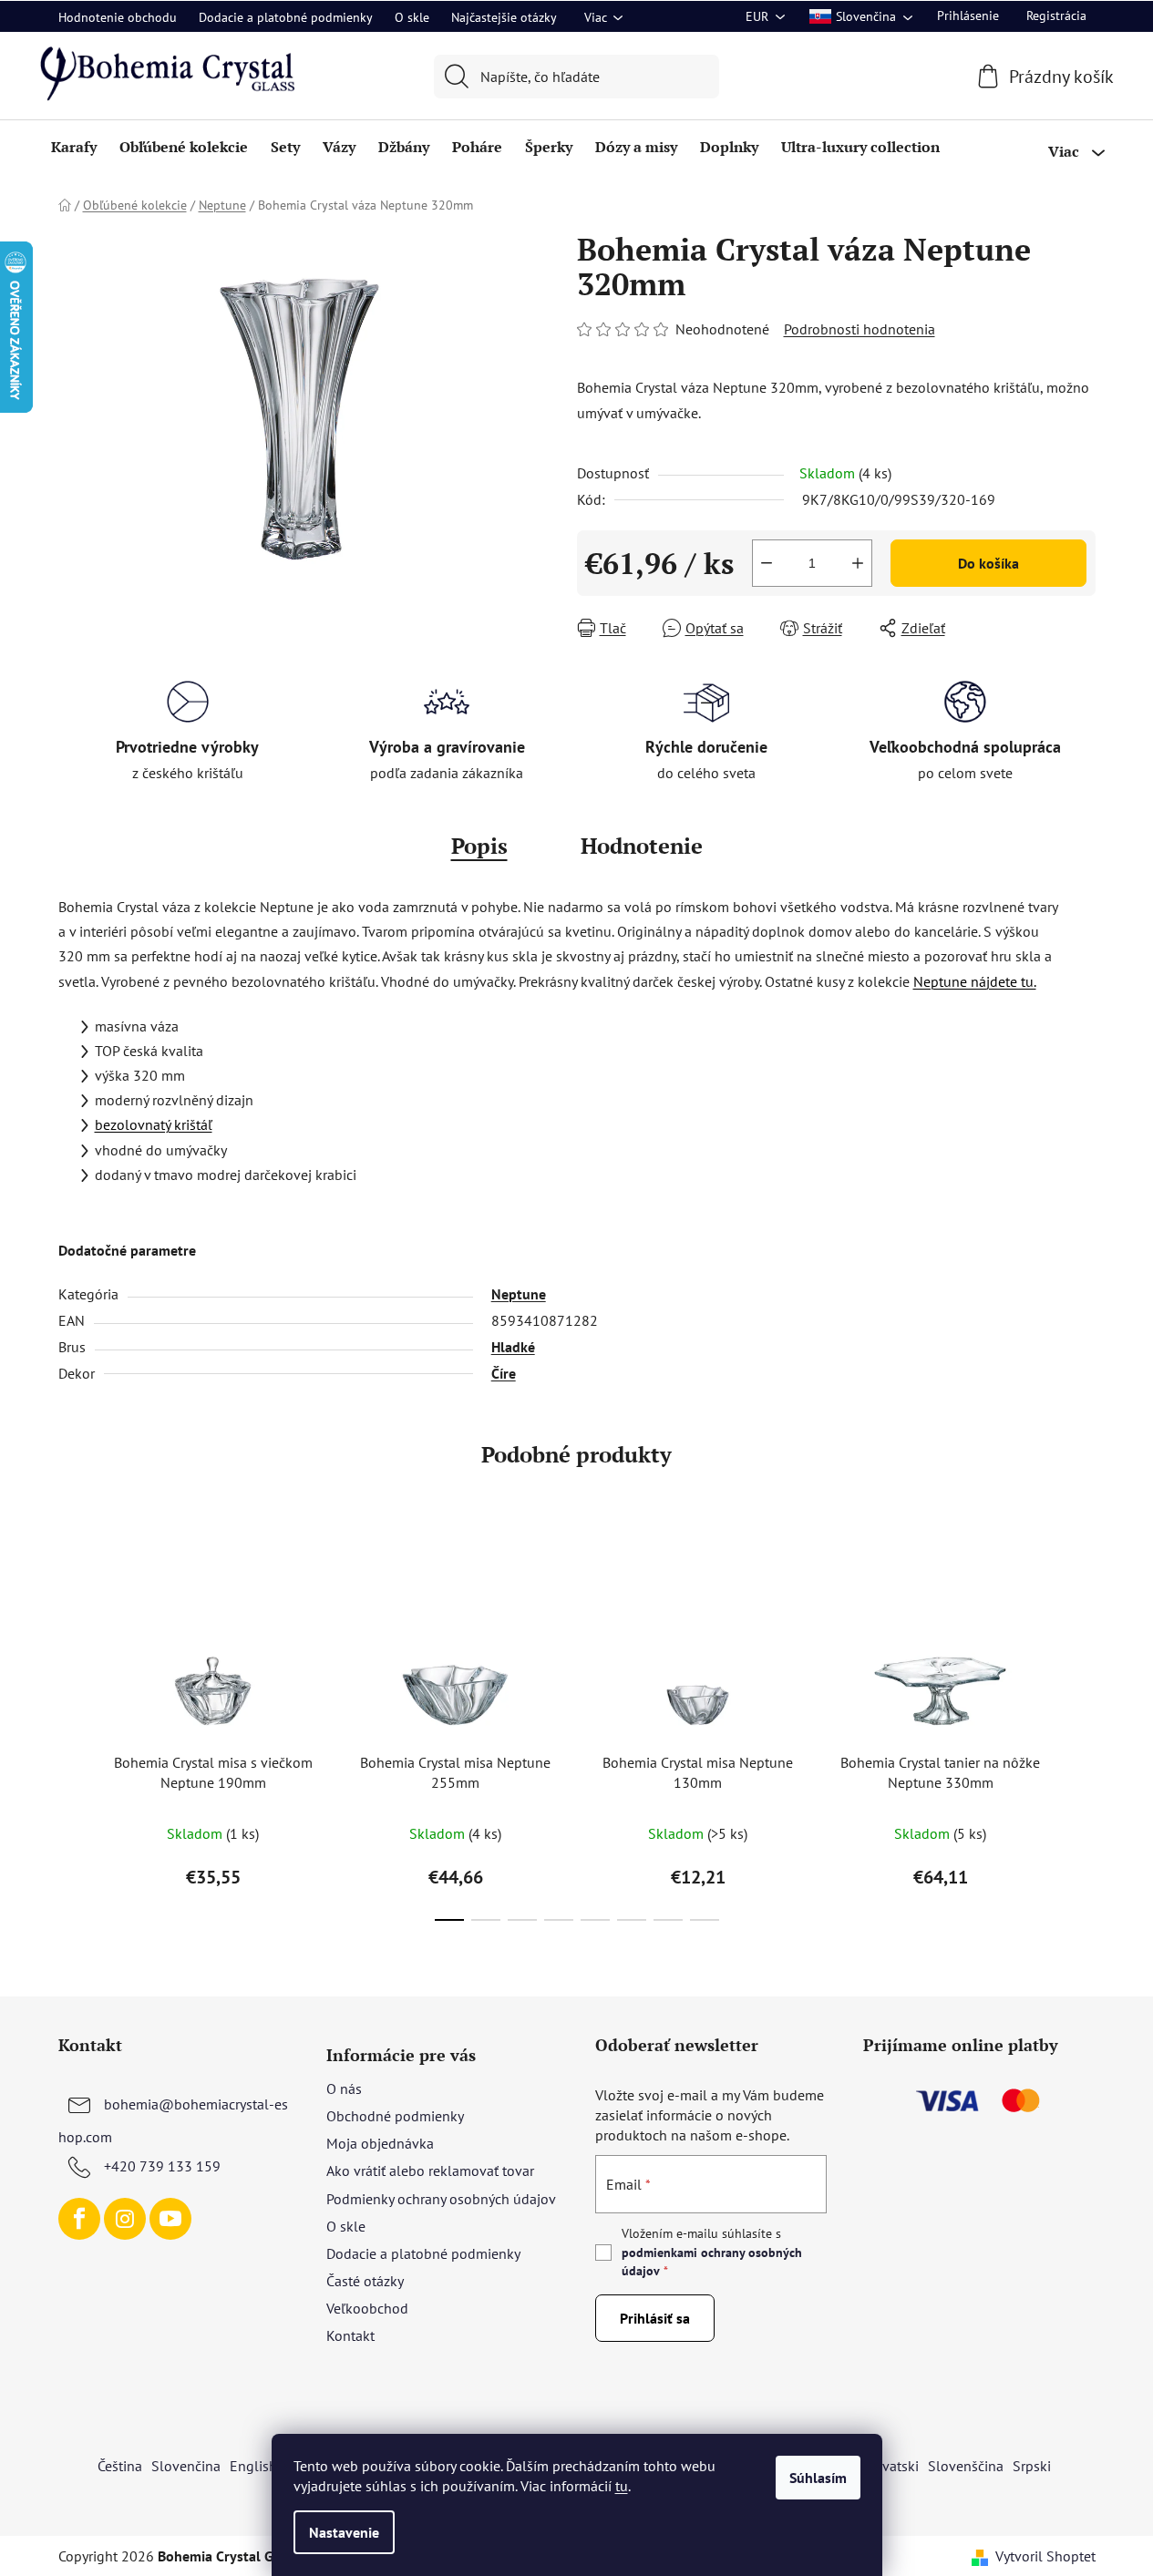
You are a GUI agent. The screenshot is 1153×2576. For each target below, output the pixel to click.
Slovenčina (186, 2466)
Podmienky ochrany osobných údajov (441, 2199)
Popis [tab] (479, 846)
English (253, 2466)
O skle (412, 17)
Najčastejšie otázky (504, 17)
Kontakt (350, 2335)
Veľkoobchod (367, 2308)
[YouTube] (170, 2219)
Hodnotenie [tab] (642, 846)
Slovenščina (966, 2466)
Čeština (120, 2466)
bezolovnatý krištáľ (154, 1124)
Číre (504, 1373)
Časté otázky (365, 2281)
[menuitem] (74, 147)
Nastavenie (344, 2532)
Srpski (1032, 2466)
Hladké (513, 1347)
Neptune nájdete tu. (975, 981)
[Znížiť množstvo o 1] (767, 563)
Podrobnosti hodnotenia (860, 329)
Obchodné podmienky (395, 2116)
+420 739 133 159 (162, 2166)
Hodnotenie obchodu (118, 17)
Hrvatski (893, 2466)
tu (622, 2486)
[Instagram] (125, 2219)
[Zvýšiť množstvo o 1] (858, 563)
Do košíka (988, 563)
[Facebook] (79, 2219)
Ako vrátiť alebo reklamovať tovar (430, 2171)
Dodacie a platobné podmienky (286, 17)
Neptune (519, 1294)
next (1081, 1736)
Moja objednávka (380, 2143)
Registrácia (1056, 15)
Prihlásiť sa (655, 2318)
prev (73, 1736)
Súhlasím (818, 2478)
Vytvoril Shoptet (1045, 2556)
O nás (344, 2089)
